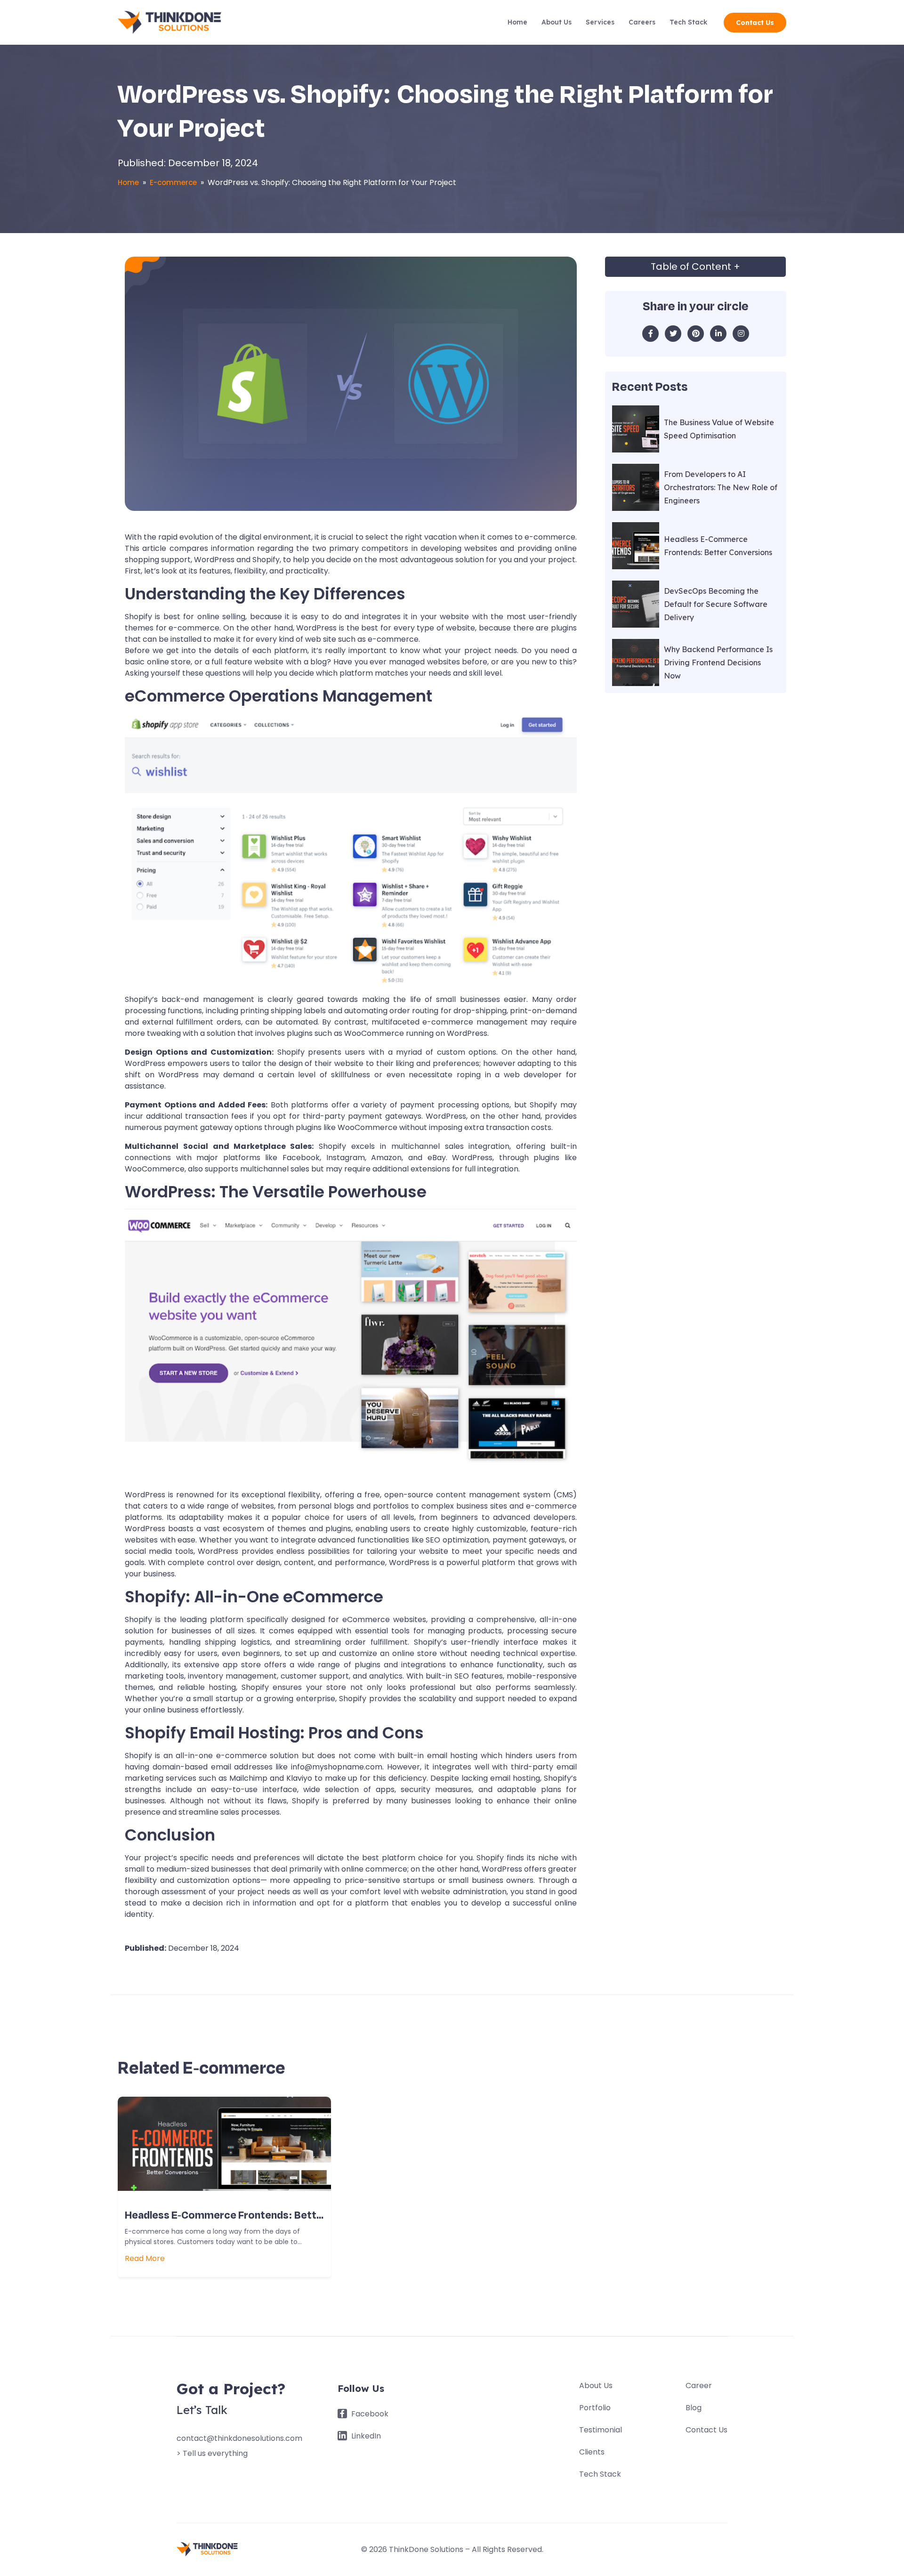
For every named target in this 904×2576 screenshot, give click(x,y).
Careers (642, 22)
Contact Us (755, 23)
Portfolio (595, 2408)
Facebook (369, 2414)
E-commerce (173, 183)
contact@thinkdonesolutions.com (239, 2438)
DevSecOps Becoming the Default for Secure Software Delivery (716, 604)
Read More (145, 2258)
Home (517, 22)
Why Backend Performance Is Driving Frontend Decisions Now (718, 662)
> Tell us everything (212, 2453)
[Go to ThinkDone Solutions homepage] (169, 23)
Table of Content (695, 266)
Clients (592, 2452)
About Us (557, 22)
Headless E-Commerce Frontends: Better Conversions (718, 546)
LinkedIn (365, 2436)
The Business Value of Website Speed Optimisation (719, 429)
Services (600, 22)
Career (699, 2386)
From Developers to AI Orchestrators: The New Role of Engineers (721, 487)
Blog (694, 2408)
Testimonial (601, 2430)
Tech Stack (688, 22)
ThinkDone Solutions (426, 2549)
